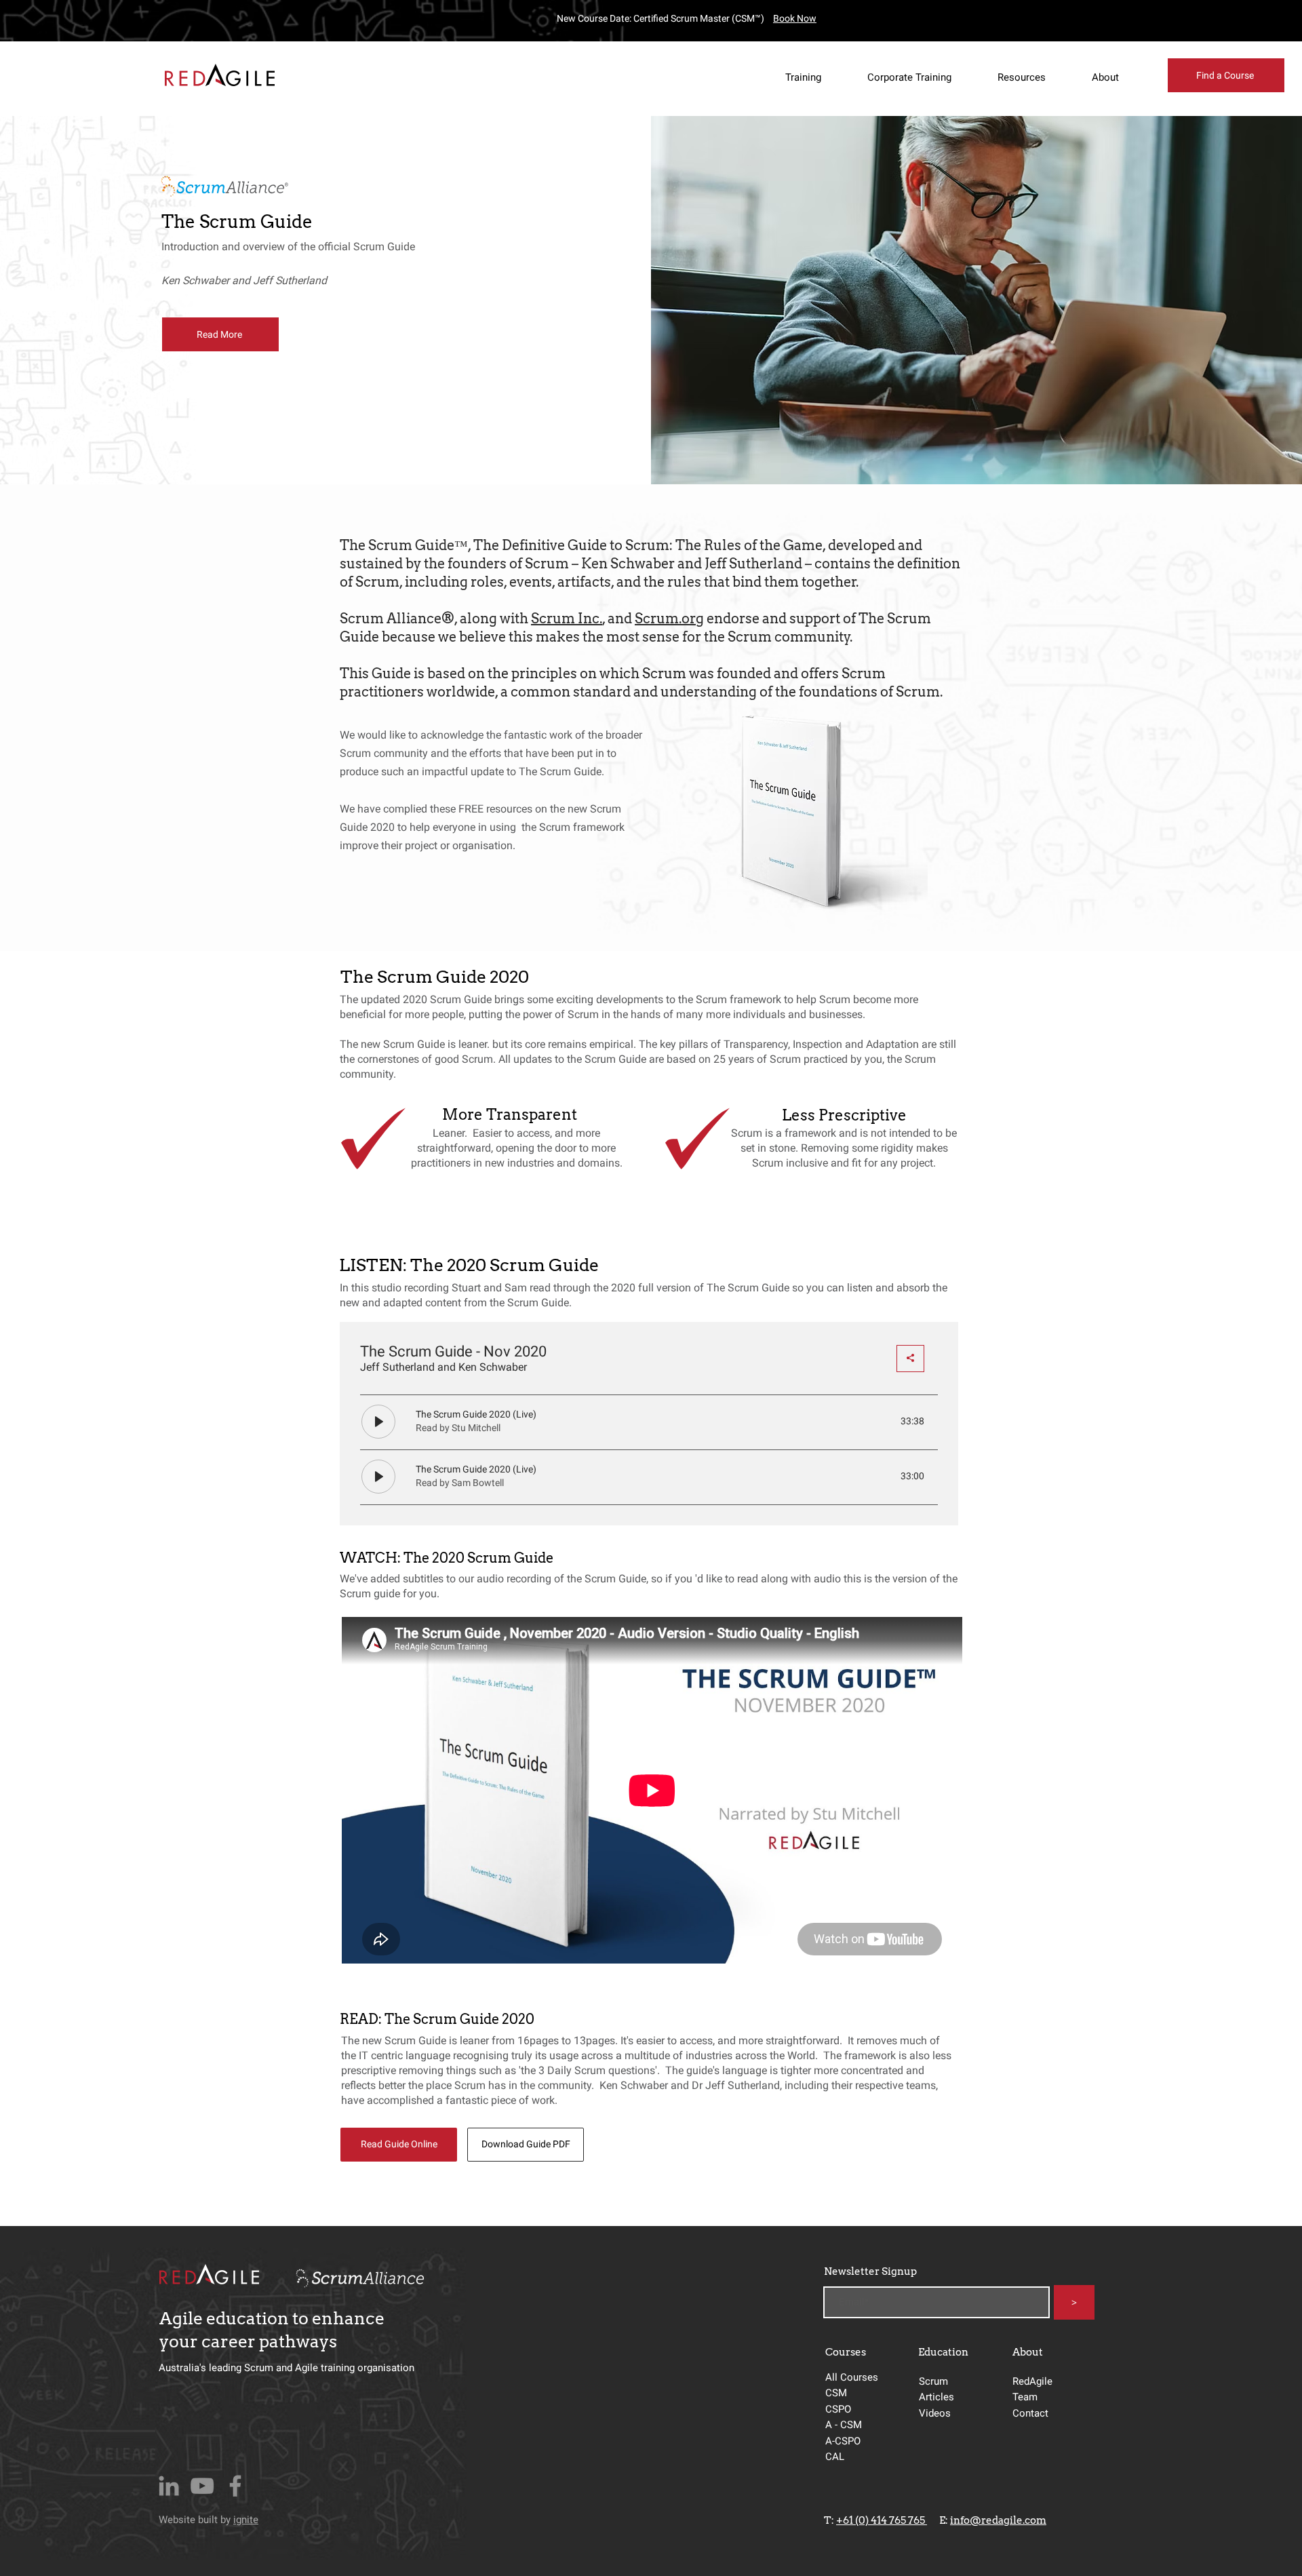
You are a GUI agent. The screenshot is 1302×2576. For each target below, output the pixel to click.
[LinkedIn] (169, 2486)
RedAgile (1032, 2381)
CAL (835, 2457)
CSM (837, 2393)
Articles (936, 2397)
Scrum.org (669, 619)
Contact (1030, 2413)
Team (1025, 2397)
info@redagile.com (998, 2520)
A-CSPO (843, 2441)
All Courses (852, 2377)
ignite (246, 2520)
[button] (813, 77)
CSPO (838, 2409)
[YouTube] (202, 2486)
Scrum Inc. (567, 619)
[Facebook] (235, 2486)
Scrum (933, 2381)
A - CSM (845, 2425)
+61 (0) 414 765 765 (882, 2520)
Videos (935, 2413)
